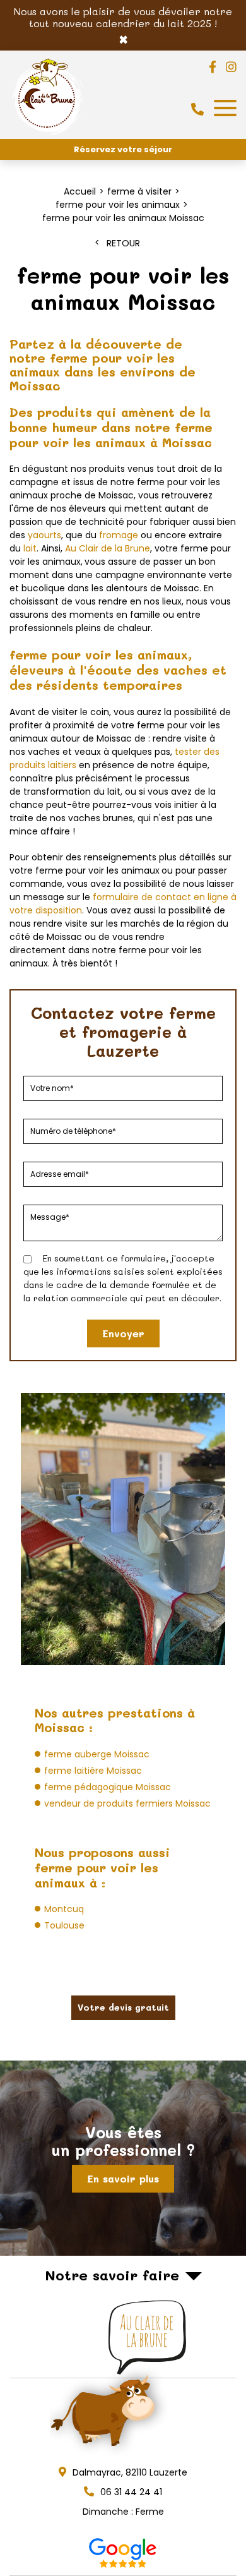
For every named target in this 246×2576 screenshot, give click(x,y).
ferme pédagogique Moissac (108, 1787)
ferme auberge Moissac (97, 1754)
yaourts (44, 535)
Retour (123, 243)
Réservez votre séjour (123, 149)
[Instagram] (231, 67)
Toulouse (64, 1925)
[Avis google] (123, 2553)
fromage (119, 535)
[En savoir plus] (123, 2158)
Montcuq (64, 1909)
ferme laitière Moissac (93, 1771)
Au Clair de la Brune (108, 548)
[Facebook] (213, 67)
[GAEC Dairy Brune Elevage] (48, 135)
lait (30, 548)
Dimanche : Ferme (123, 2512)
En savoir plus (123, 2178)
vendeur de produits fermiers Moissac (127, 1803)
